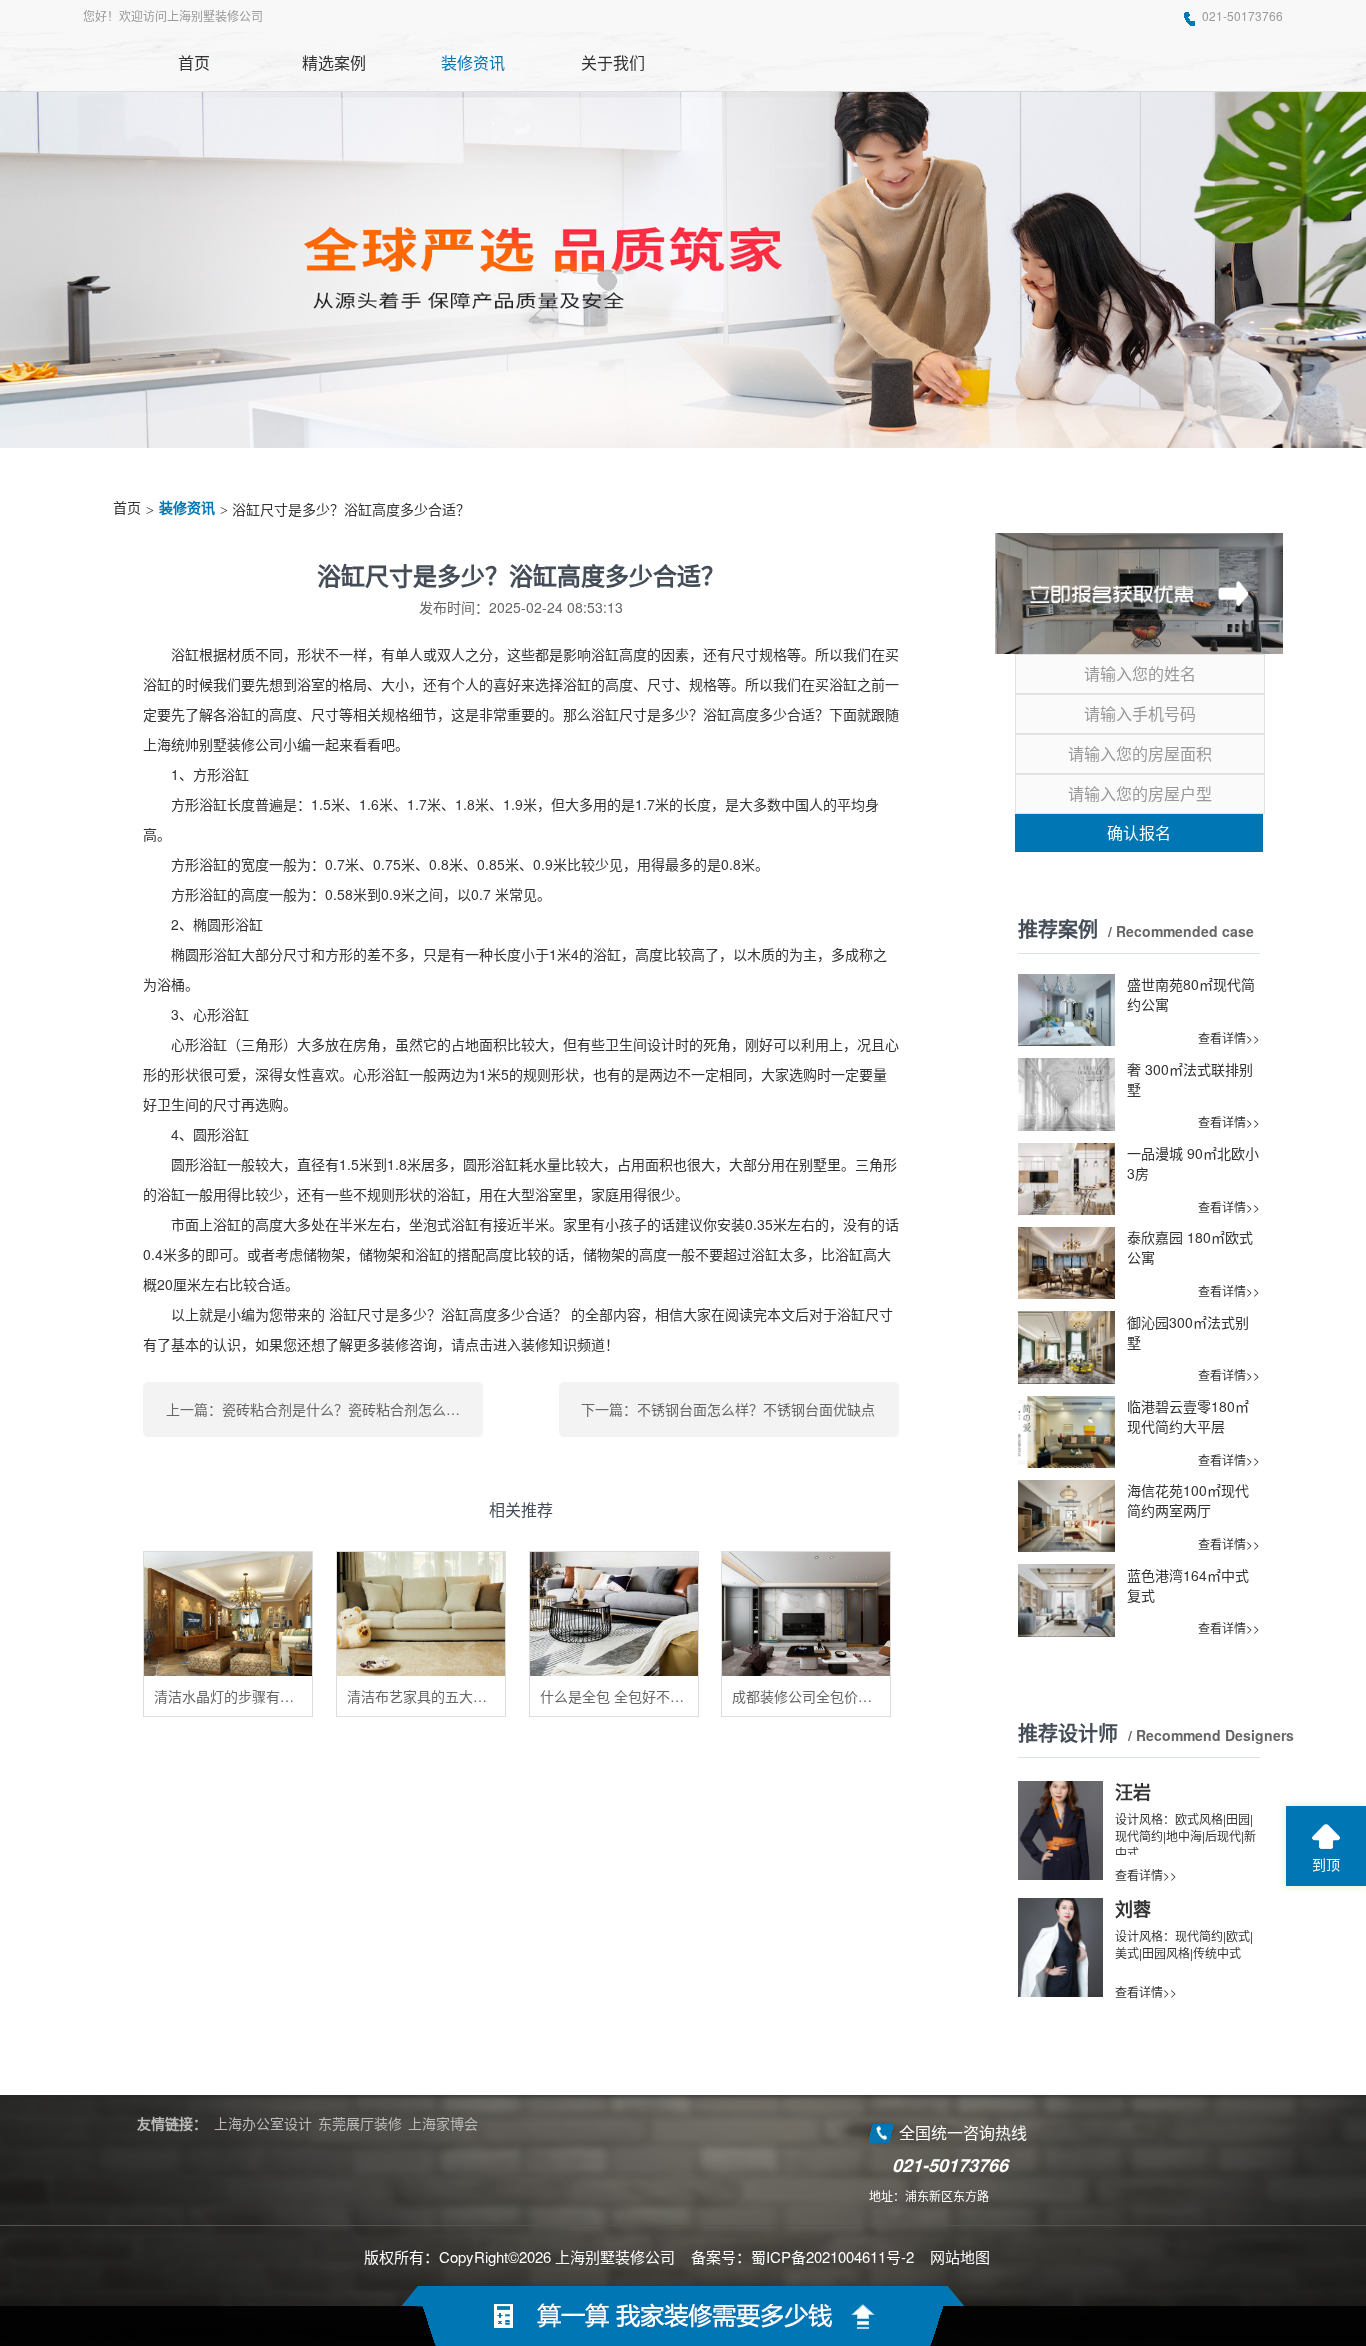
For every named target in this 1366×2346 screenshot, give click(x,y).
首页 (127, 508)
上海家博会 (443, 2123)
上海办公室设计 (263, 2123)
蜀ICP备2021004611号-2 (832, 2256)
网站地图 (960, 2256)
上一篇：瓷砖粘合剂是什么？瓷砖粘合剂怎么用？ (320, 1409)
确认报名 (1139, 832)
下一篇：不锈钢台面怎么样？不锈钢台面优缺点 (728, 1409)
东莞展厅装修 (360, 2123)
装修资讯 (187, 508)
